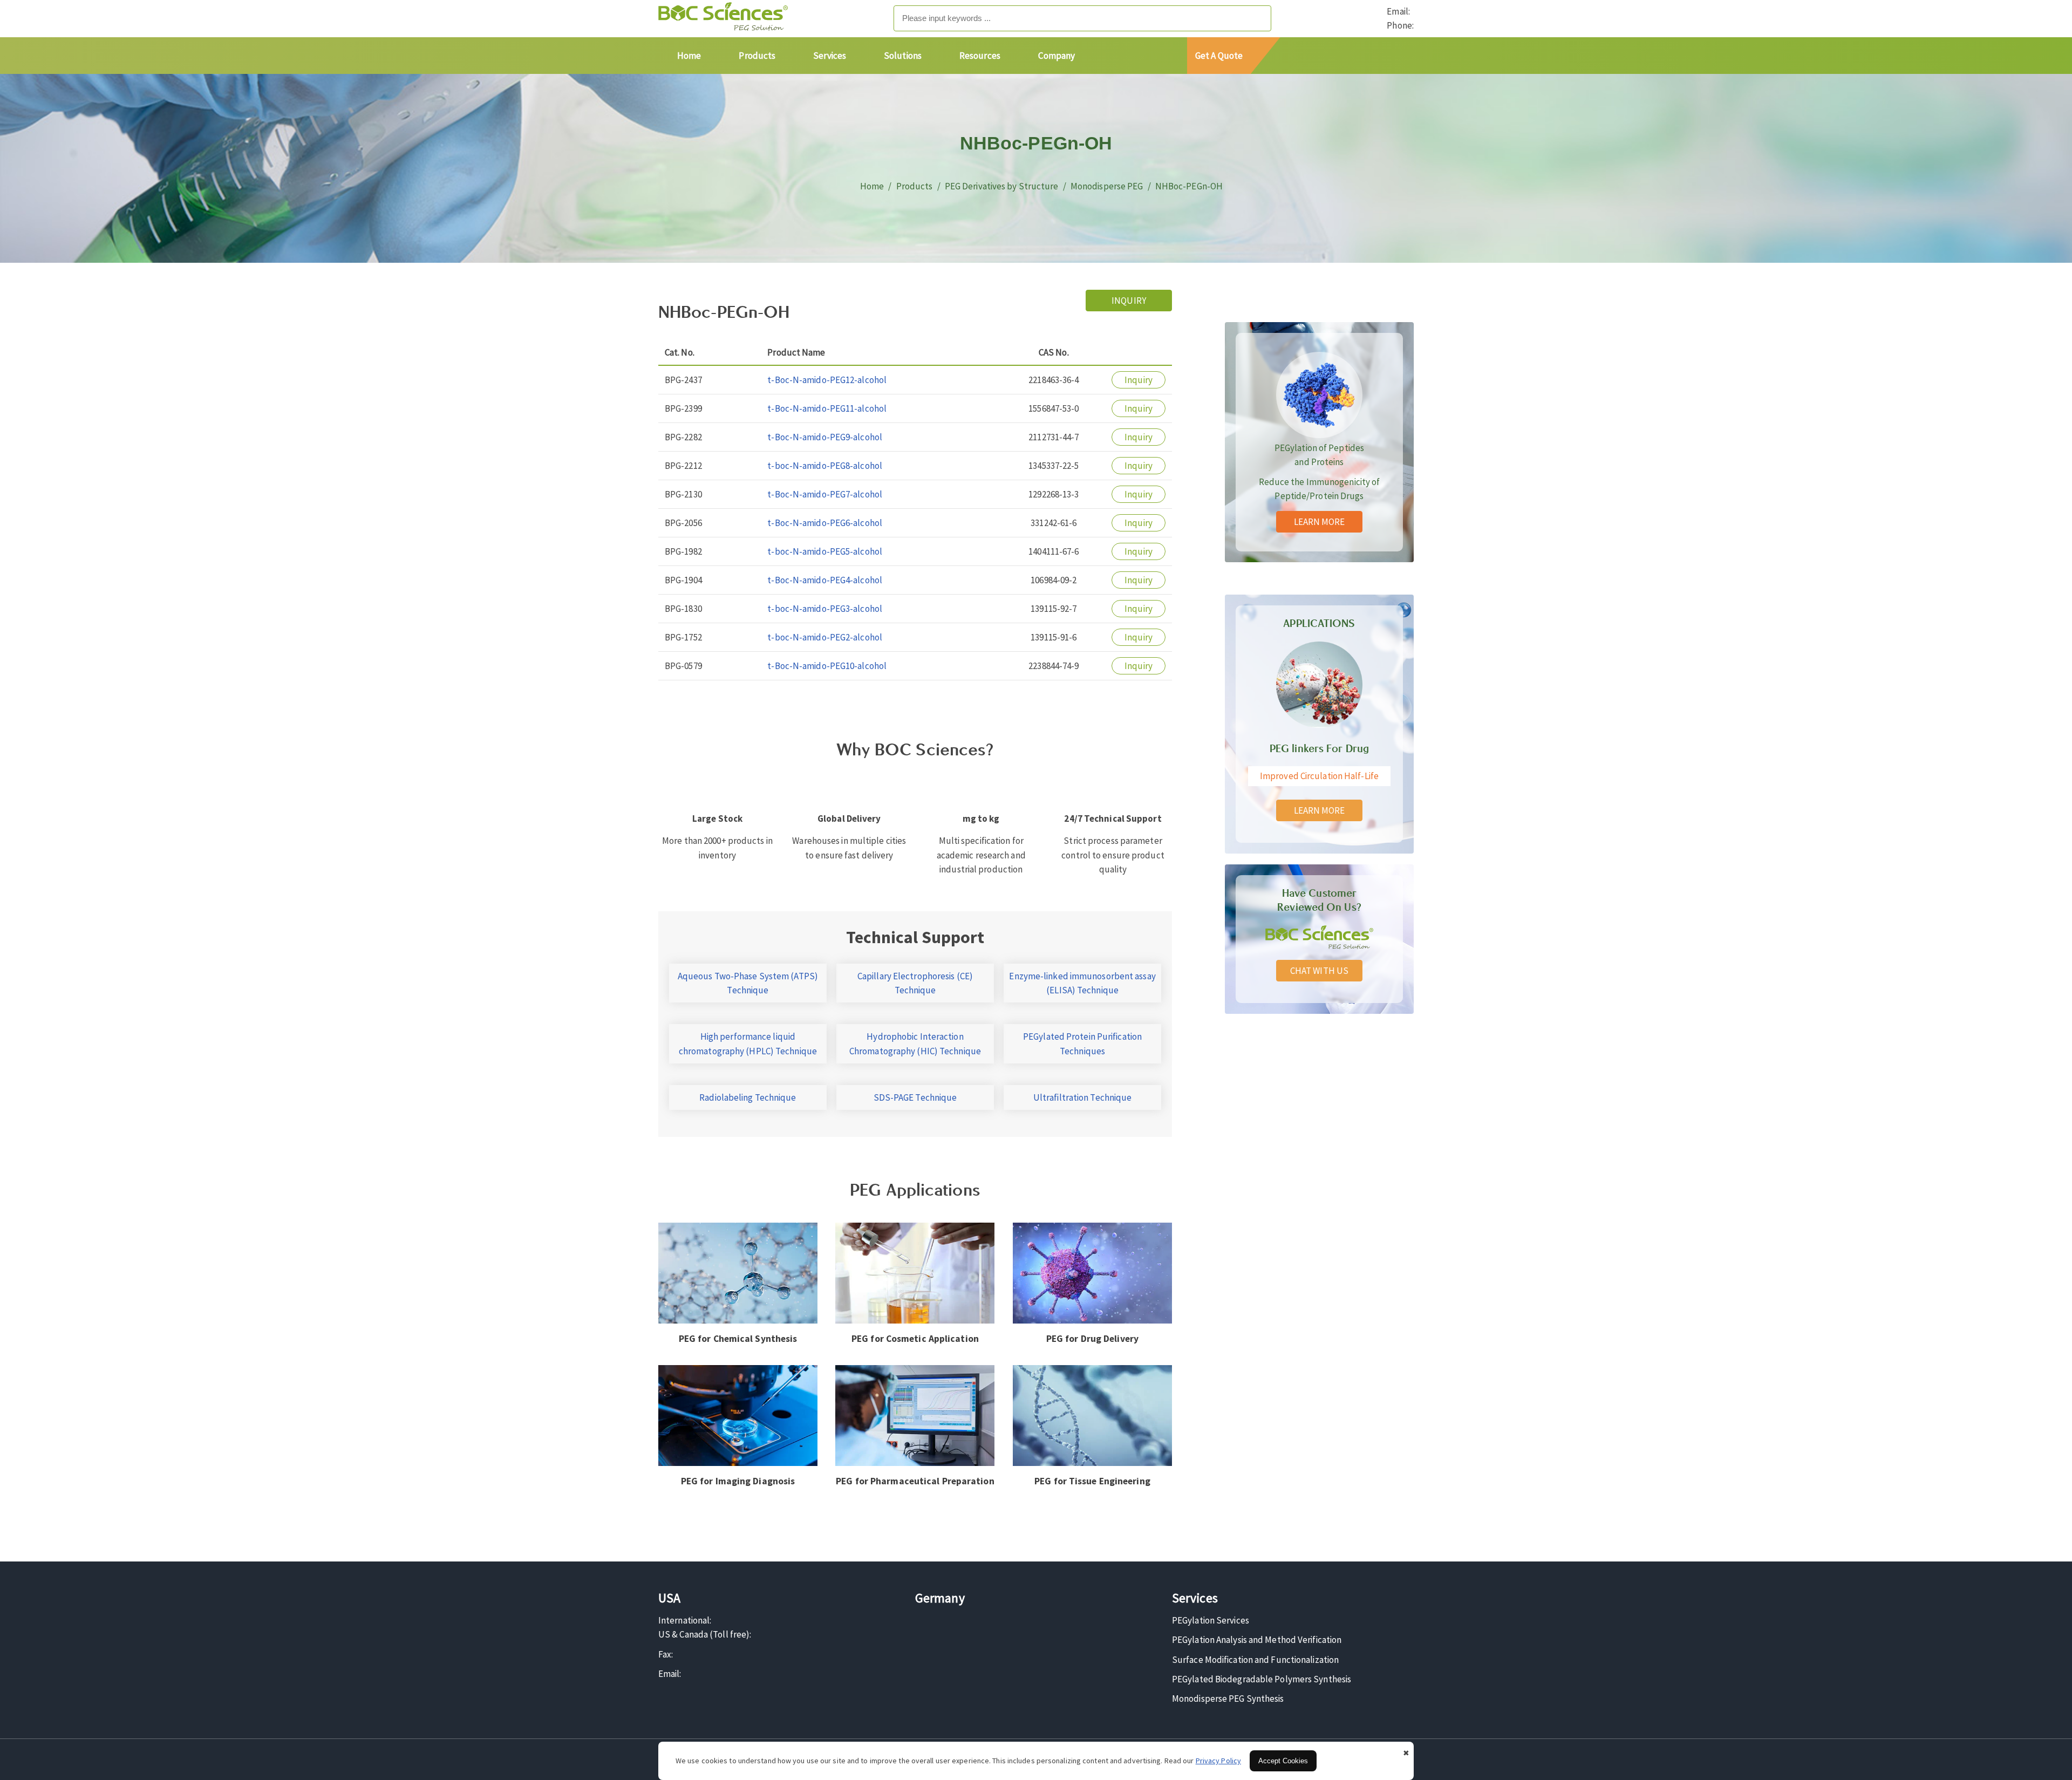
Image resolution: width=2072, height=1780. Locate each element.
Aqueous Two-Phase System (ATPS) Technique (748, 983)
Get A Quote (1219, 56)
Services (830, 56)
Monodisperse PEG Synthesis (1228, 1699)
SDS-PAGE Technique (915, 1097)
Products (757, 56)
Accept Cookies (1283, 1761)
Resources (980, 56)
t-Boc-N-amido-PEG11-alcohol (827, 408)
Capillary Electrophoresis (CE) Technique (915, 983)
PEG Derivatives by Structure (1002, 186)
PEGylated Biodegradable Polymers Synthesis (1262, 1679)
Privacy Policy (1218, 1761)
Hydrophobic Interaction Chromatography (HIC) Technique (915, 1044)
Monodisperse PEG (1107, 186)
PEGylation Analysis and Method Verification (1257, 1640)
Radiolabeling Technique (748, 1097)
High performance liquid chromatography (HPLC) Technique (748, 1044)
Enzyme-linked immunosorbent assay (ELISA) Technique (1082, 983)
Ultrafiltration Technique (1083, 1097)
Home (689, 56)
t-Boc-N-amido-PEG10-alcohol (827, 666)
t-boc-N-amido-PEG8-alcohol (825, 466)
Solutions (903, 56)
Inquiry (1129, 301)
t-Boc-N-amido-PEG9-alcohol (825, 437)
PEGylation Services (1211, 1620)
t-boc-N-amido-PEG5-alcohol (825, 551)
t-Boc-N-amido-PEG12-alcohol (827, 380)
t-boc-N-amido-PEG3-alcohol (825, 609)
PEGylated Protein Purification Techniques (1082, 1044)
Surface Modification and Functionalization (1255, 1660)
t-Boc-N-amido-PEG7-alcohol (825, 494)
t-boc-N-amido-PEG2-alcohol (825, 637)
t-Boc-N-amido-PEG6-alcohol (825, 523)
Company (1057, 56)
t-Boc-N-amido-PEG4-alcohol (825, 580)
